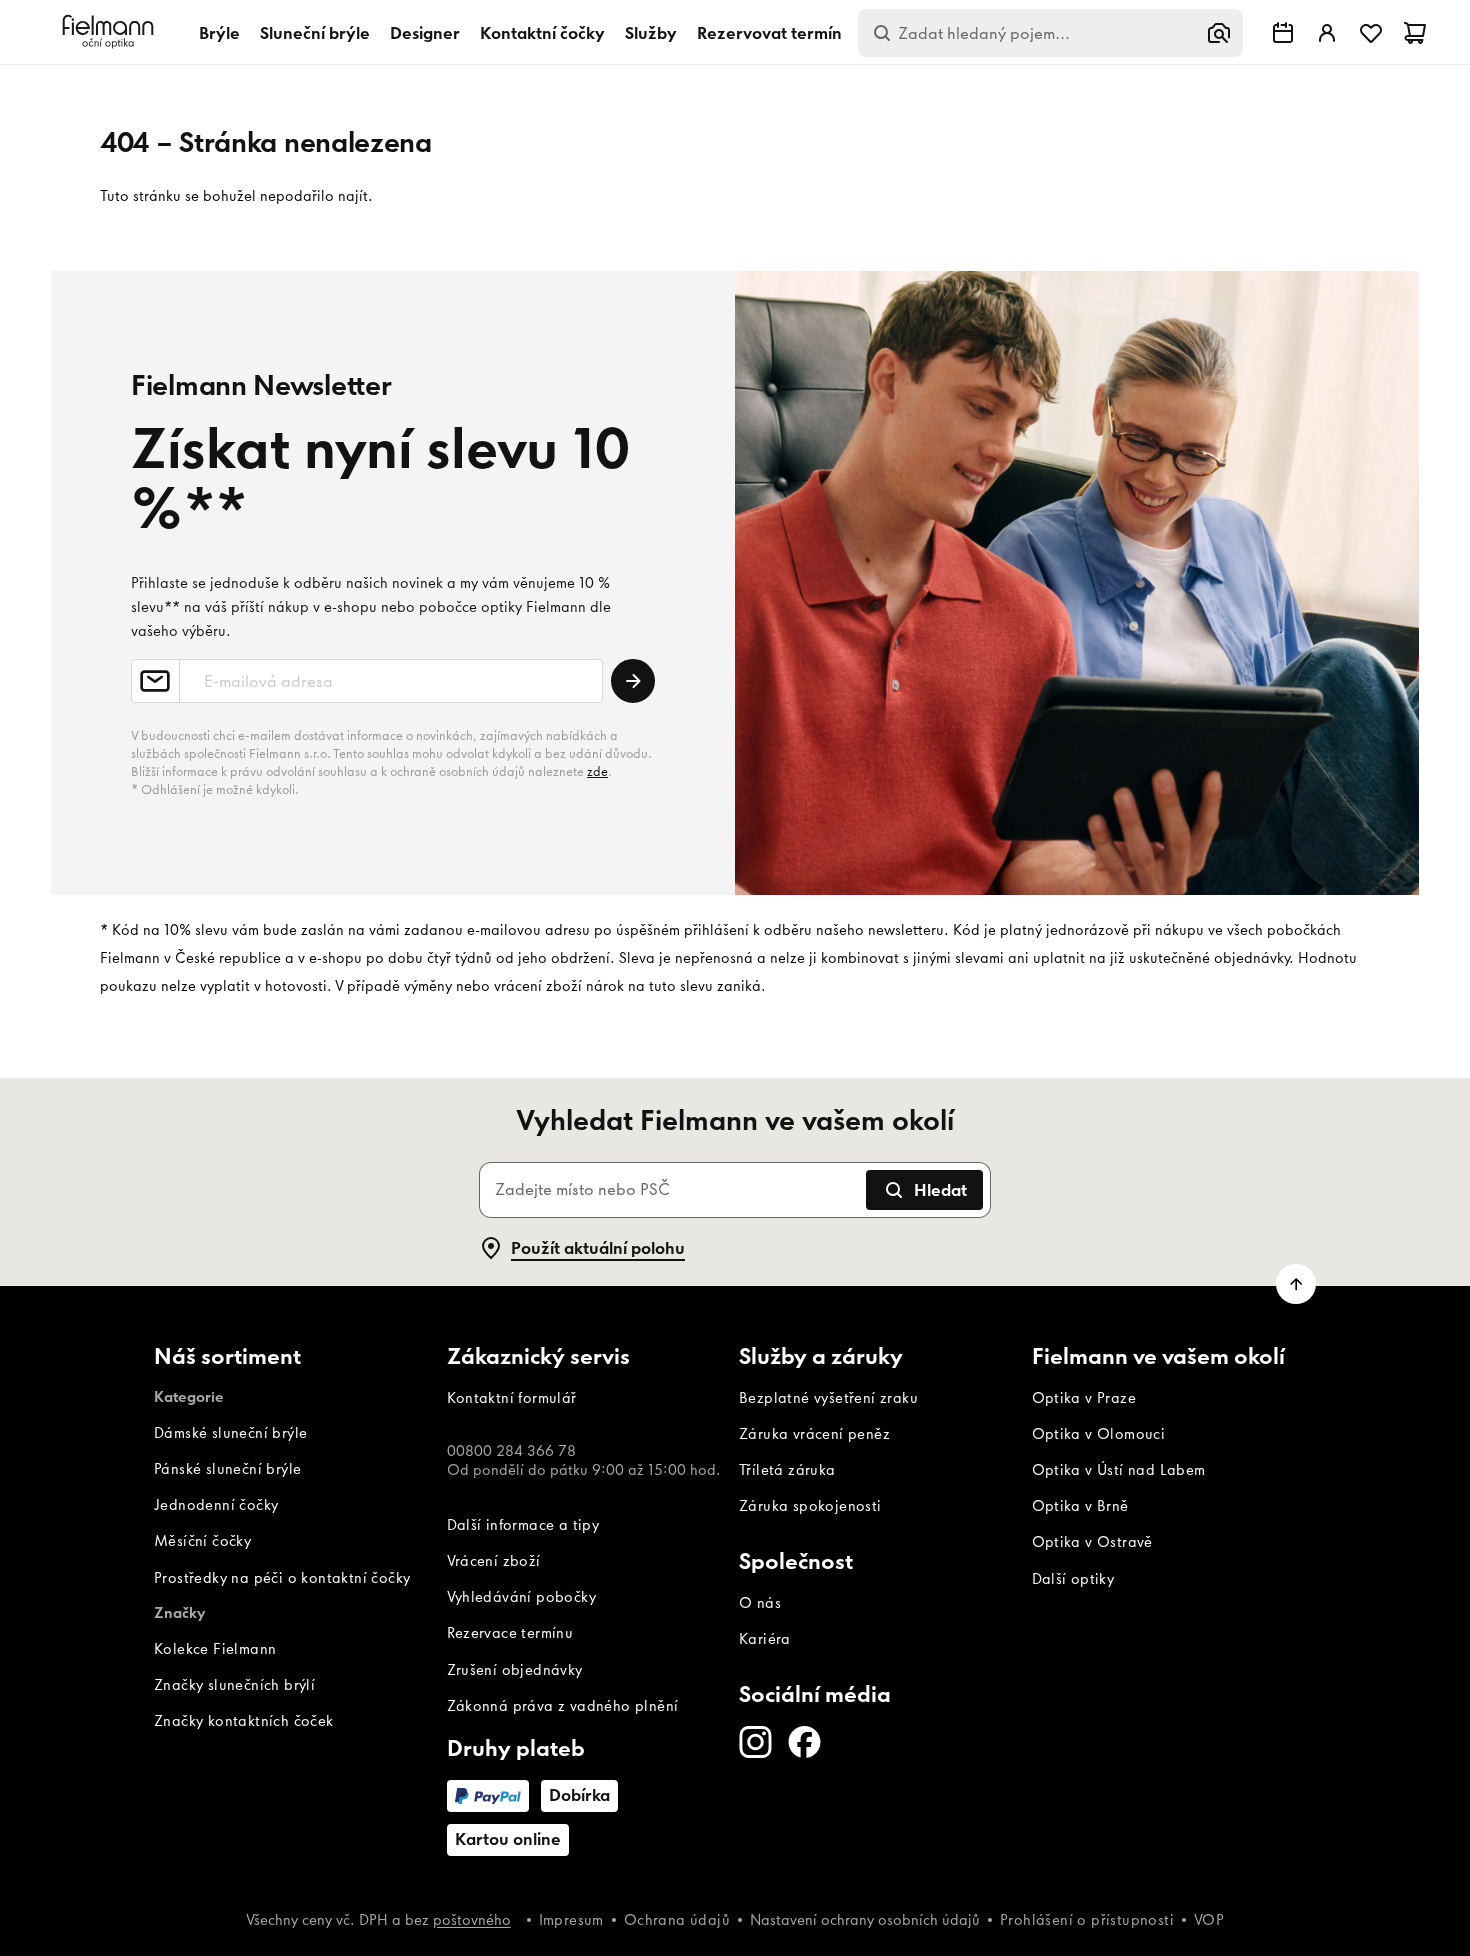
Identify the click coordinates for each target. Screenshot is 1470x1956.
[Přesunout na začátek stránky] (1296, 1284)
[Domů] (111, 32)
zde (597, 771)
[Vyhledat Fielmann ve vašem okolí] (1283, 33)
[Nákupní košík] (1415, 33)
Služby (651, 33)
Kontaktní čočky (542, 33)
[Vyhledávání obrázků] (1219, 33)
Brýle (219, 33)
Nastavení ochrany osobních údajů (865, 1920)
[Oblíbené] (1371, 33)
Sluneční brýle (315, 33)
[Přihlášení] (1327, 33)
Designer (425, 33)
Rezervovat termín (769, 33)
